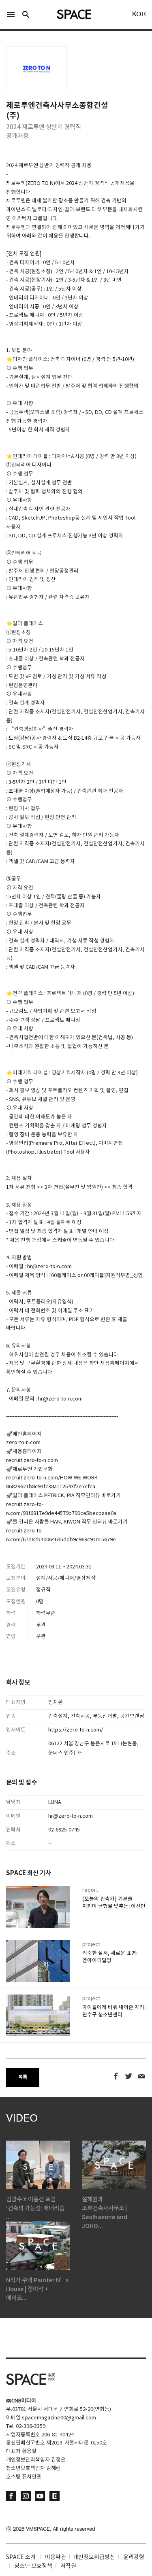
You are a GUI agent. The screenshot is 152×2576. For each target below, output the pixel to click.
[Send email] (142, 2076)
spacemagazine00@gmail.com (59, 2418)
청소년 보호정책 (33, 2566)
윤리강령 (134, 2557)
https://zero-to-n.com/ (76, 1730)
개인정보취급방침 (94, 2557)
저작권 (68, 2566)
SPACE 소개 (21, 2557)
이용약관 (56, 2557)
